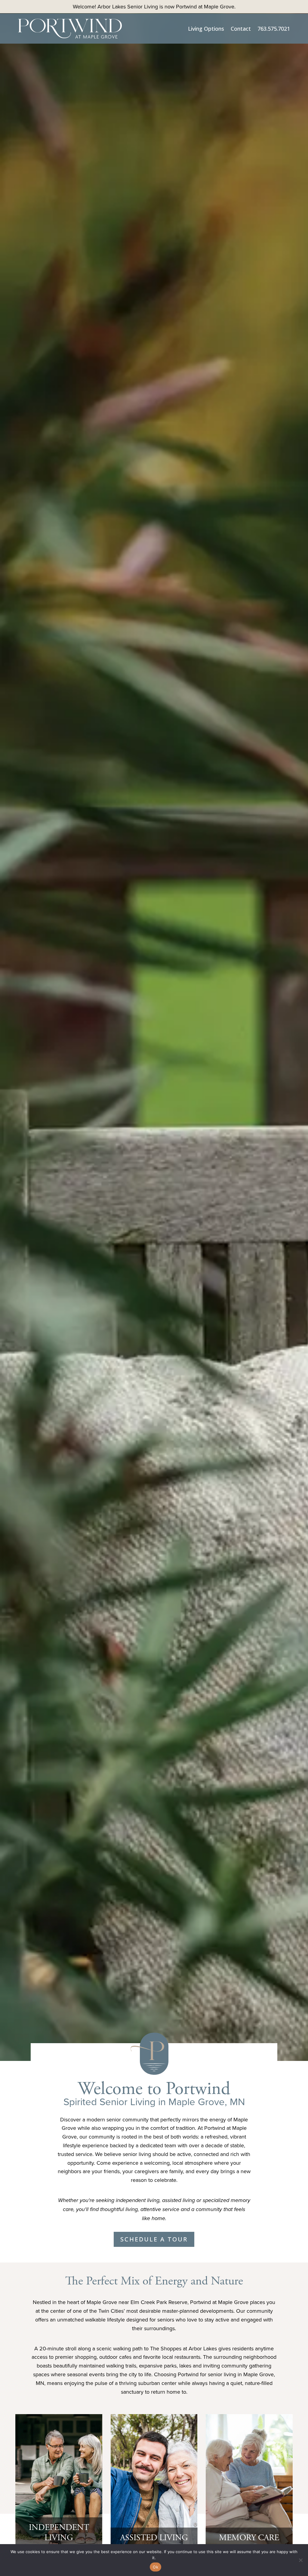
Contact (241, 29)
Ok (156, 2567)
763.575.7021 (274, 29)
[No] (300, 2560)
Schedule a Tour (154, 2239)
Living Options (206, 29)
